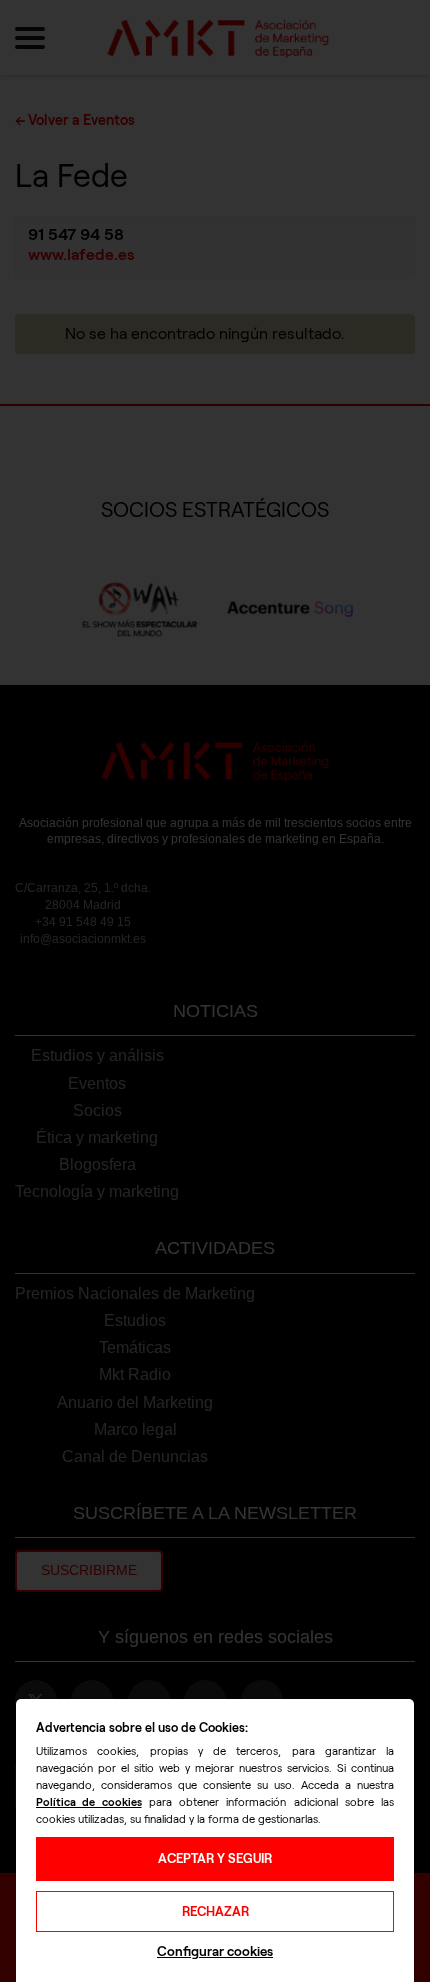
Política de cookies (89, 1802)
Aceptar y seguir (215, 1858)
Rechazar (215, 1911)
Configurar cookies (215, 1951)
